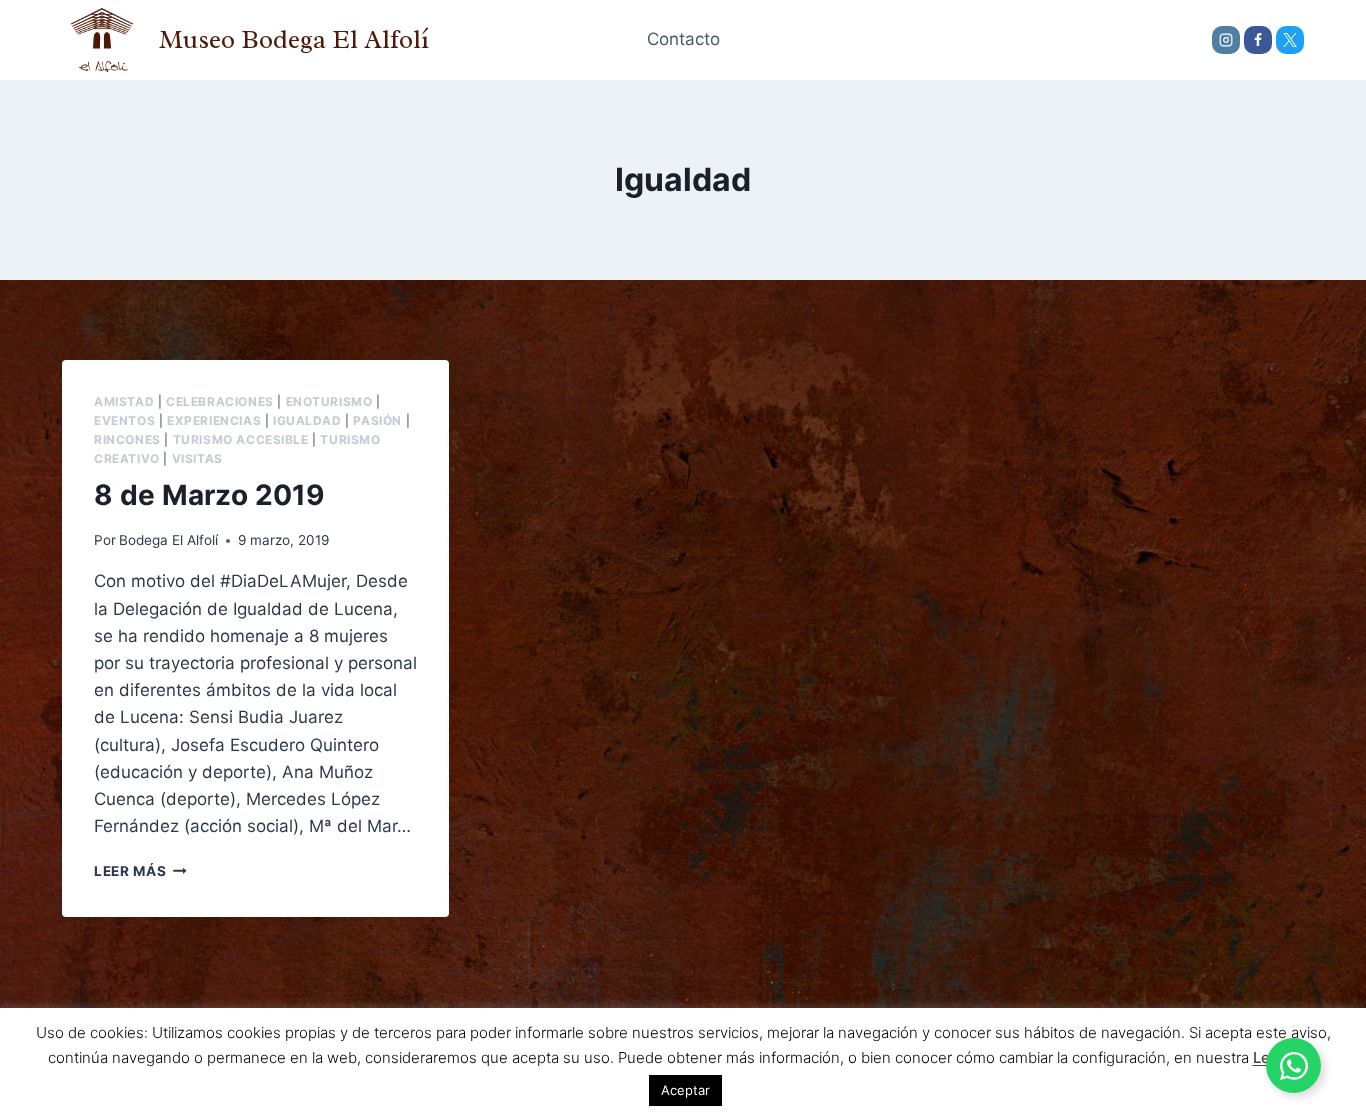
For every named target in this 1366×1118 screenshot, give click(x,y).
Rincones (127, 439)
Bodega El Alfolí (168, 540)
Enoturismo (329, 401)
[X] (1290, 40)
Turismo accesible (241, 439)
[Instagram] (1226, 40)
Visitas (197, 458)
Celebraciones (220, 401)
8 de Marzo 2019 (209, 495)
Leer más (140, 871)
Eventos (124, 420)
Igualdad (307, 420)
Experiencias (214, 420)
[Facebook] (1258, 40)
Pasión (377, 420)
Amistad (124, 401)
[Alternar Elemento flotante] (1293, 1065)
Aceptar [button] (685, 1090)
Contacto (683, 39)
